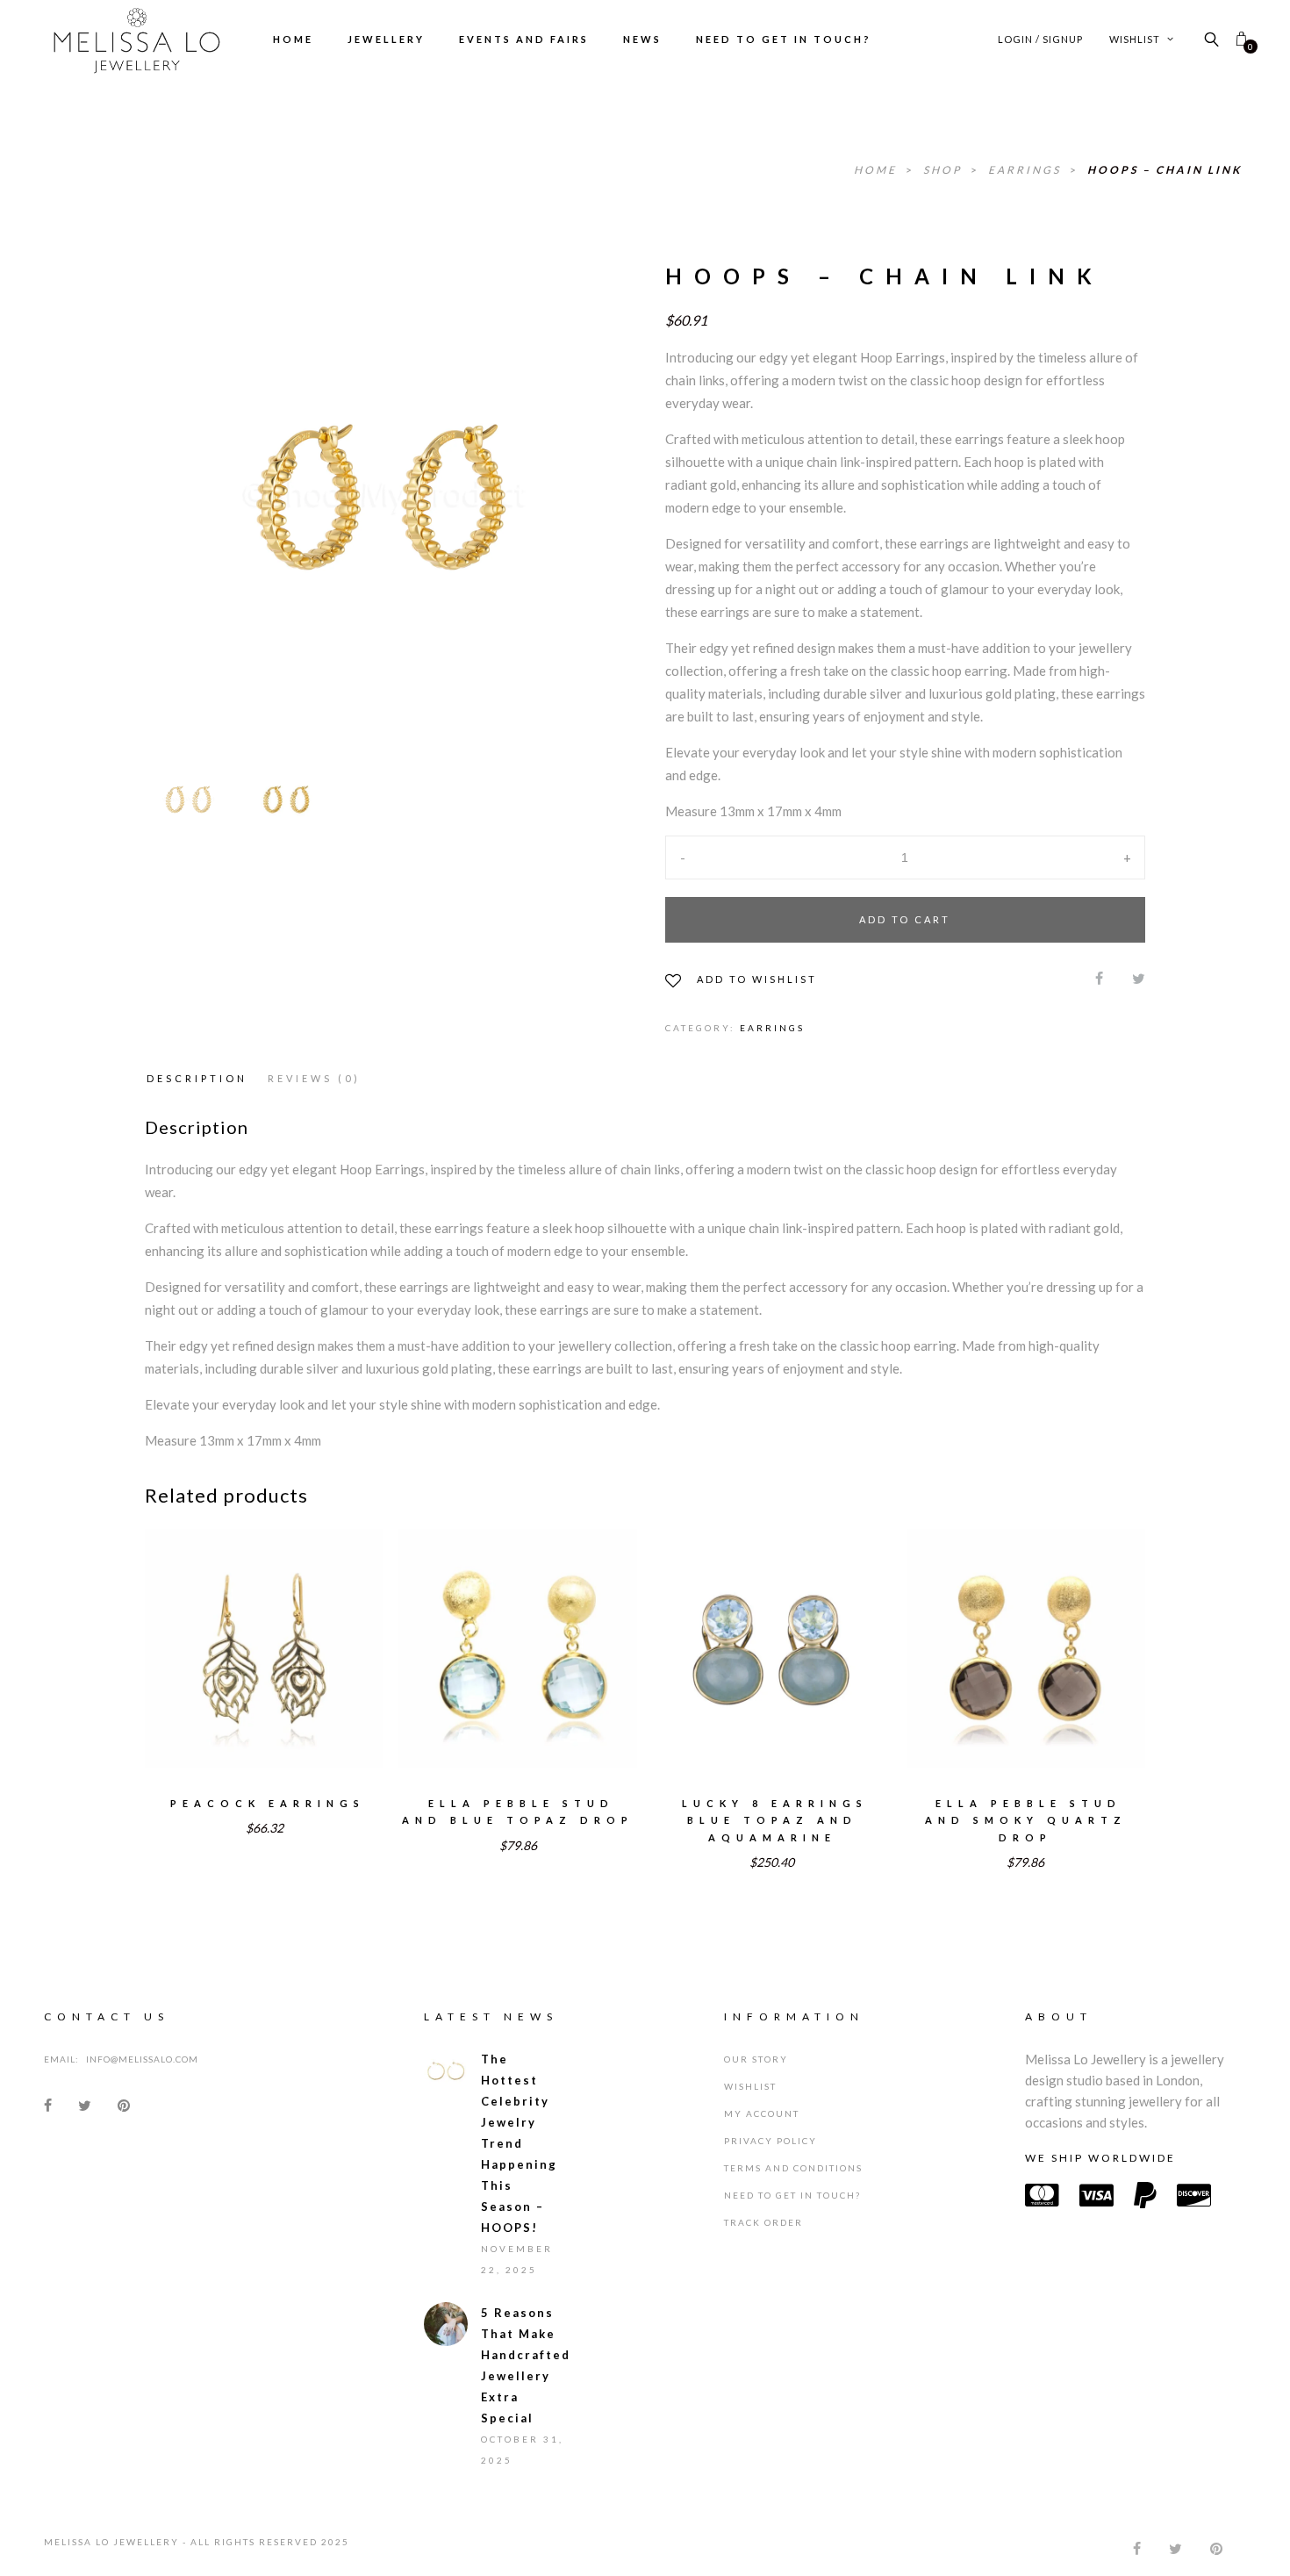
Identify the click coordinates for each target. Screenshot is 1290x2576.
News (642, 39)
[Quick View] (324, 1637)
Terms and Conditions (793, 2168)
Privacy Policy (770, 2141)
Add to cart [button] (264, 1672)
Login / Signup (1040, 39)
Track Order (763, 2222)
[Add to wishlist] (205, 1636)
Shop (945, 170)
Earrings (1027, 170)
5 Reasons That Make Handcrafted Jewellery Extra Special (524, 2365)
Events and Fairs (524, 39)
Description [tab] (197, 1078)
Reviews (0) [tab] (314, 1078)
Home (293, 39)
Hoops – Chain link (1165, 170)
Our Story (756, 2059)
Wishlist (1136, 39)
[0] (1241, 39)
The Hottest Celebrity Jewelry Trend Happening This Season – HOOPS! (519, 2143)
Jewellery (386, 39)
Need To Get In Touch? (784, 39)
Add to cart (905, 919)
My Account (762, 2113)
